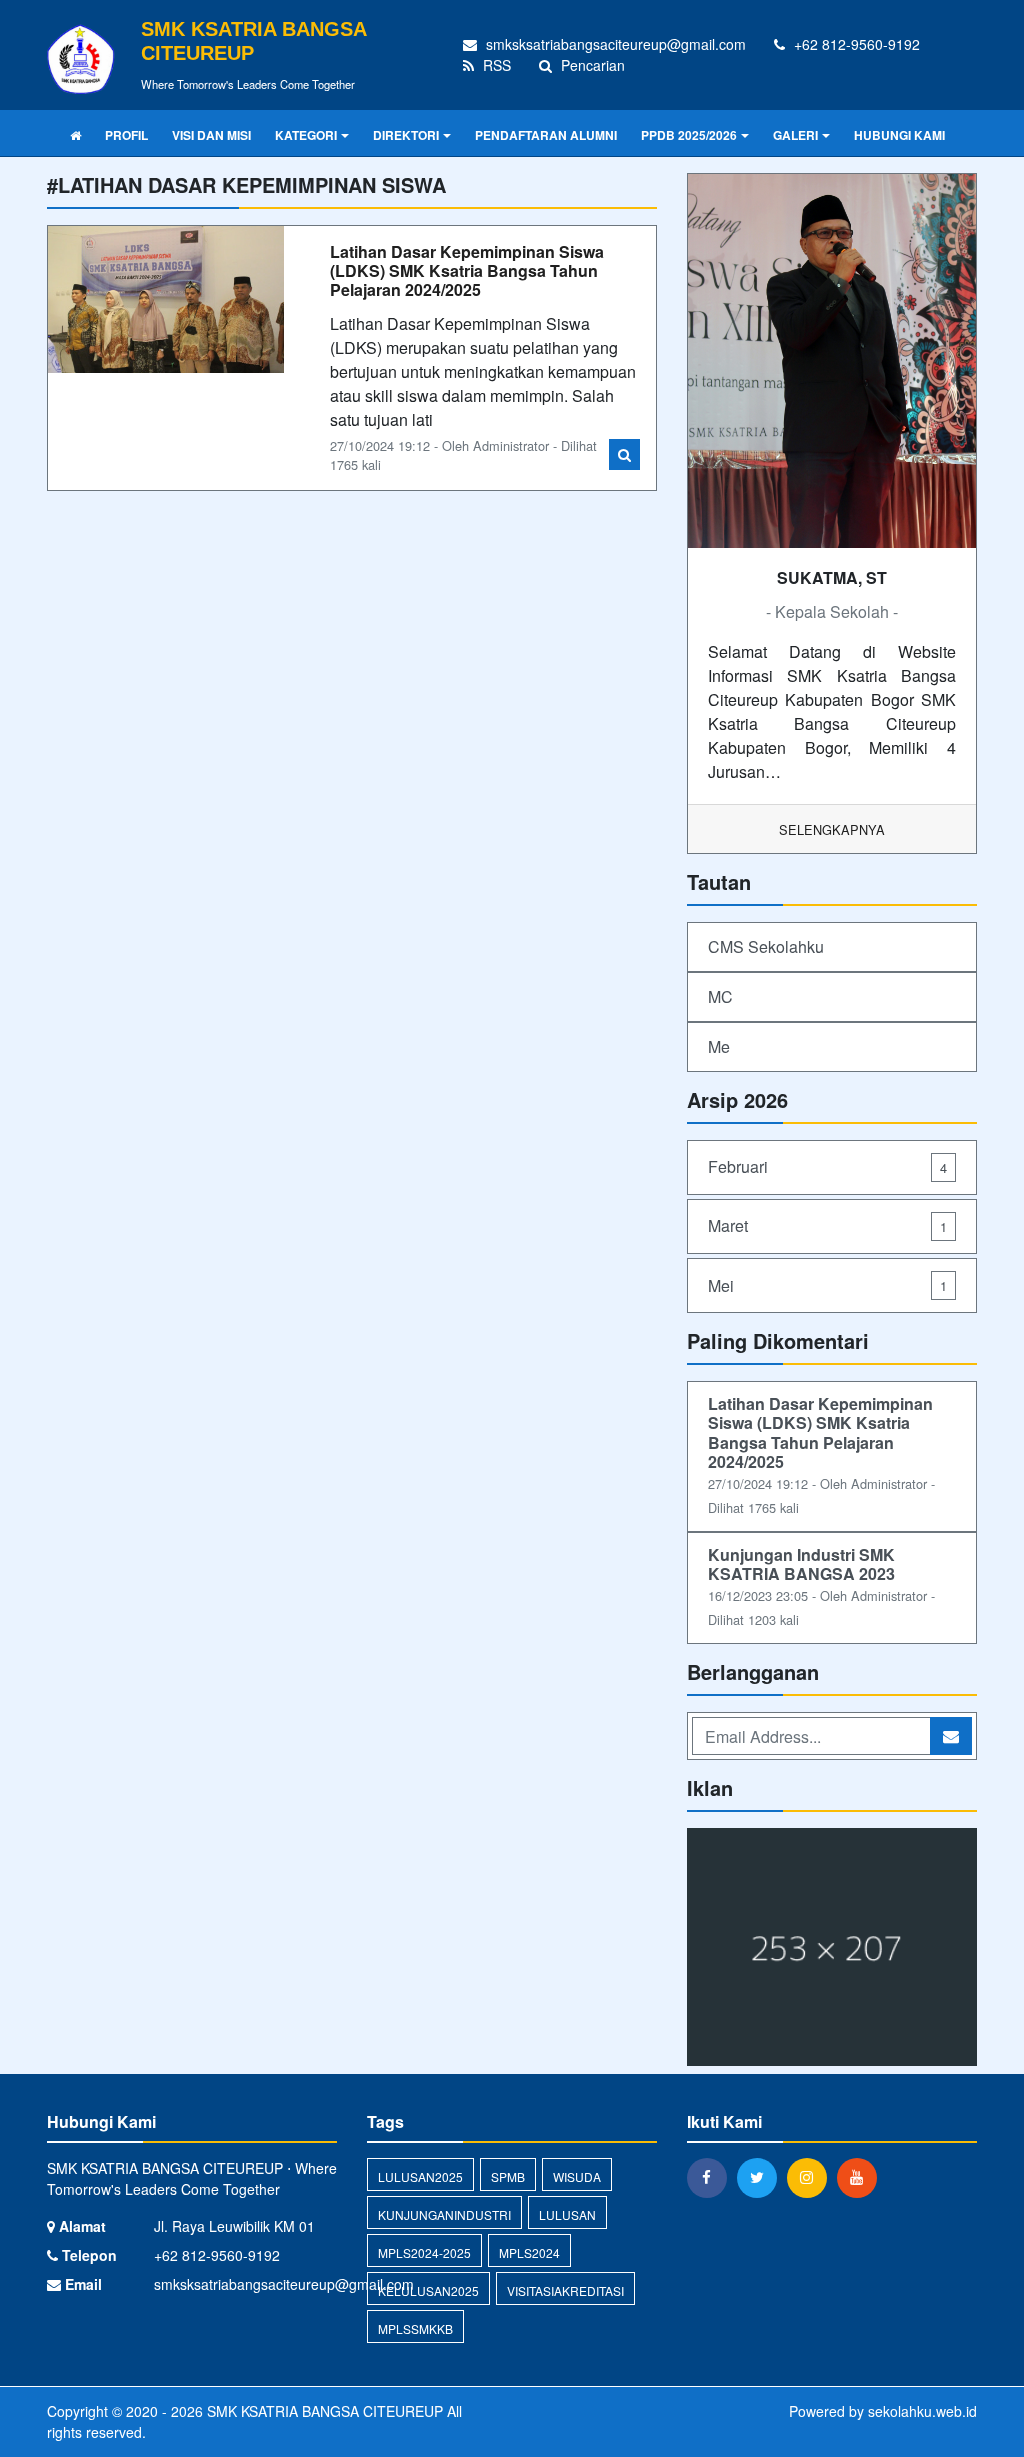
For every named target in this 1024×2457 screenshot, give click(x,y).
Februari (827, 1166)
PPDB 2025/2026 (689, 135)
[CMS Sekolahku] (832, 1948)
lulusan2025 (420, 2176)
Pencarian (591, 65)
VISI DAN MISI (211, 135)
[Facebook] (712, 2177)
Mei (827, 1285)
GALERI (795, 135)
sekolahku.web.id (922, 2411)
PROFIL (126, 135)
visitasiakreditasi (565, 2290)
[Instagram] (812, 2177)
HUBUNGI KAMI (899, 135)
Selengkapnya (832, 829)
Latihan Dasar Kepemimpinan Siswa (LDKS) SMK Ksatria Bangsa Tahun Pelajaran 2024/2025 (467, 270)
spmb (508, 2176)
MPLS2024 (529, 2252)
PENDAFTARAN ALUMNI (546, 135)
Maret (827, 1225)
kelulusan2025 (428, 2290)
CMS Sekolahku (766, 946)
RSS (495, 65)
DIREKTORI (406, 135)
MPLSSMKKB (415, 2328)
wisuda (577, 2176)
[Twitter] (762, 2177)
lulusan (567, 2214)
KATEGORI (306, 135)
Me (719, 1046)
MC (720, 996)
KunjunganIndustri (444, 2214)
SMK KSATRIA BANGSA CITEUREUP (323, 2411)
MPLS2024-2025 (424, 2252)
